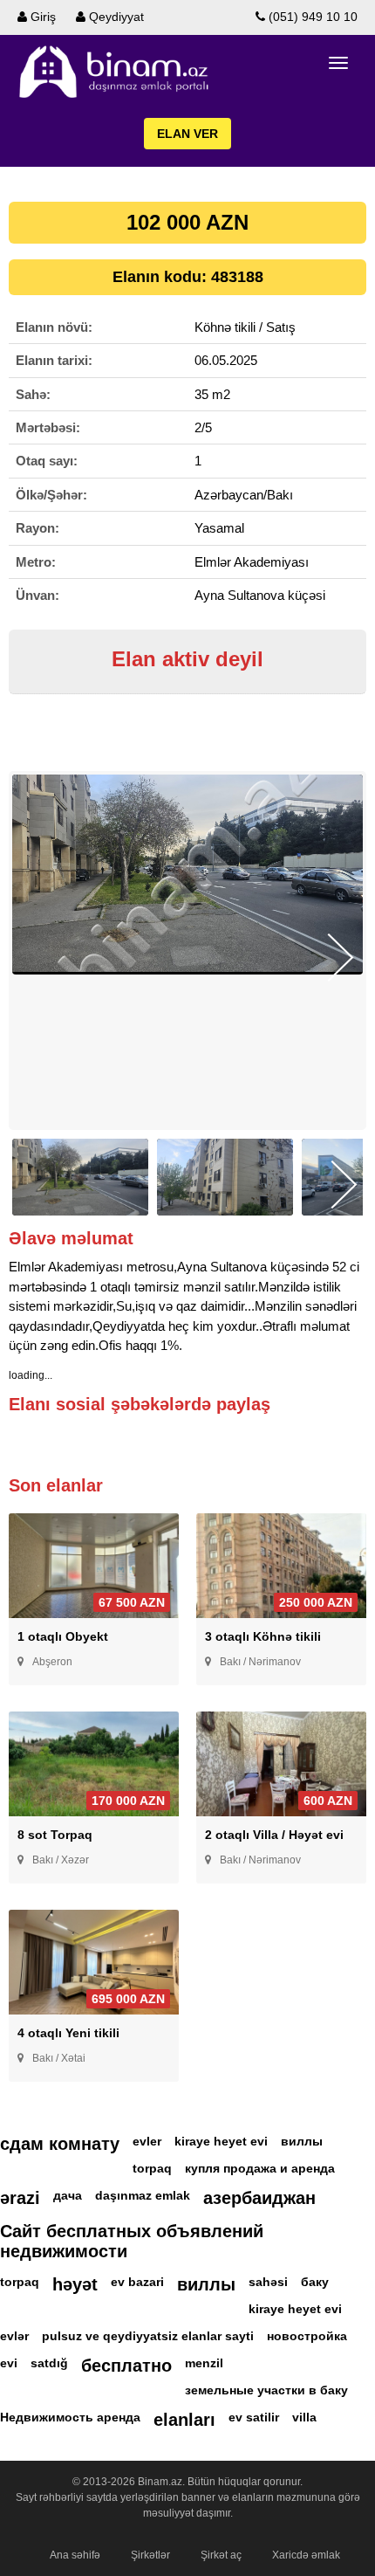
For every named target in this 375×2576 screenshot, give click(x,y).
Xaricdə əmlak (306, 2555)
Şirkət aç (221, 2555)
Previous (34, 957)
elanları (184, 2420)
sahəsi (268, 2282)
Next (341, 957)
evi (9, 2363)
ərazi (20, 2198)
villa (304, 2417)
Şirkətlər (150, 2555)
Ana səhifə (75, 2555)
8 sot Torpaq (55, 1835)
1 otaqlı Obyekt (63, 1636)
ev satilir (254, 2417)
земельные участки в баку (266, 2390)
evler (147, 2141)
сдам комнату (60, 2144)
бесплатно (126, 2366)
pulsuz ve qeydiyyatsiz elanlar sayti (148, 2336)
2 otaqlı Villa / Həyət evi (274, 1835)
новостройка (307, 2336)
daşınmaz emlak (143, 2195)
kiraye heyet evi (221, 2141)
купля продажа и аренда (260, 2168)
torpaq (152, 2168)
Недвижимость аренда (70, 2417)
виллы (302, 2141)
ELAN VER (187, 134)
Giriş (41, 17)
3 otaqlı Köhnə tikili (263, 1636)
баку (315, 2282)
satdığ (49, 2363)
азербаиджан (259, 2198)
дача (68, 2195)
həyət (75, 2284)
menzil (204, 2363)
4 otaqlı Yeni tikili (68, 2033)
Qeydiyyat (115, 17)
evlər (14, 2336)
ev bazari (137, 2282)
